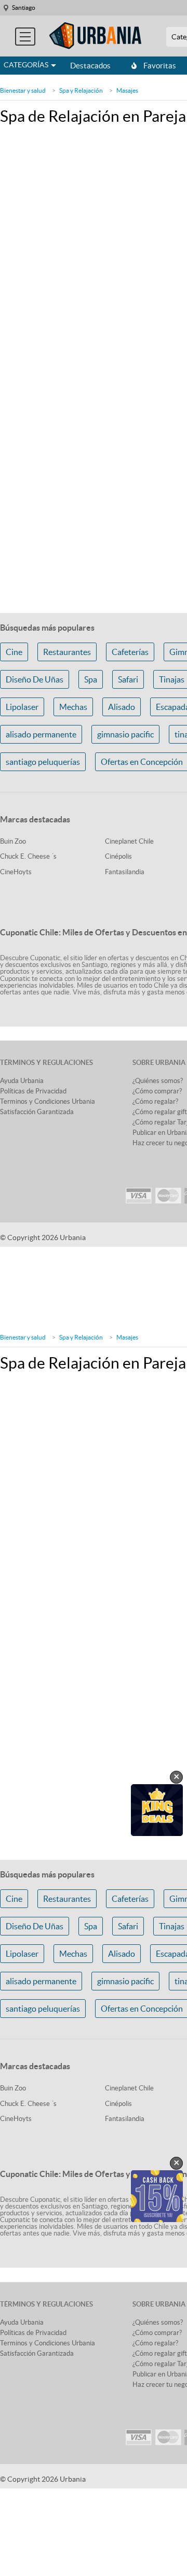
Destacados (90, 66)
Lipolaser (22, 707)
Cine (14, 652)
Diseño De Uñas (35, 679)
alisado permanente (41, 734)
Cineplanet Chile (129, 841)
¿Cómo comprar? (157, 1091)
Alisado (122, 707)
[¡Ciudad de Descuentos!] (96, 36)
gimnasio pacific (125, 734)
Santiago (24, 8)
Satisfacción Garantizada (37, 1112)
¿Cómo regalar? (155, 1101)
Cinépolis (118, 856)
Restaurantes (67, 652)
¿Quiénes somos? (158, 1081)
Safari (128, 679)
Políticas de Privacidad (33, 1091)
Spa (91, 679)
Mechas (73, 707)
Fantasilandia (125, 872)
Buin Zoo (13, 841)
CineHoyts (16, 872)
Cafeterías (130, 652)
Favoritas (160, 66)
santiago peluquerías (43, 762)
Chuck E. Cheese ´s (28, 856)
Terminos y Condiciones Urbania (48, 1101)
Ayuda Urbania (22, 1081)
